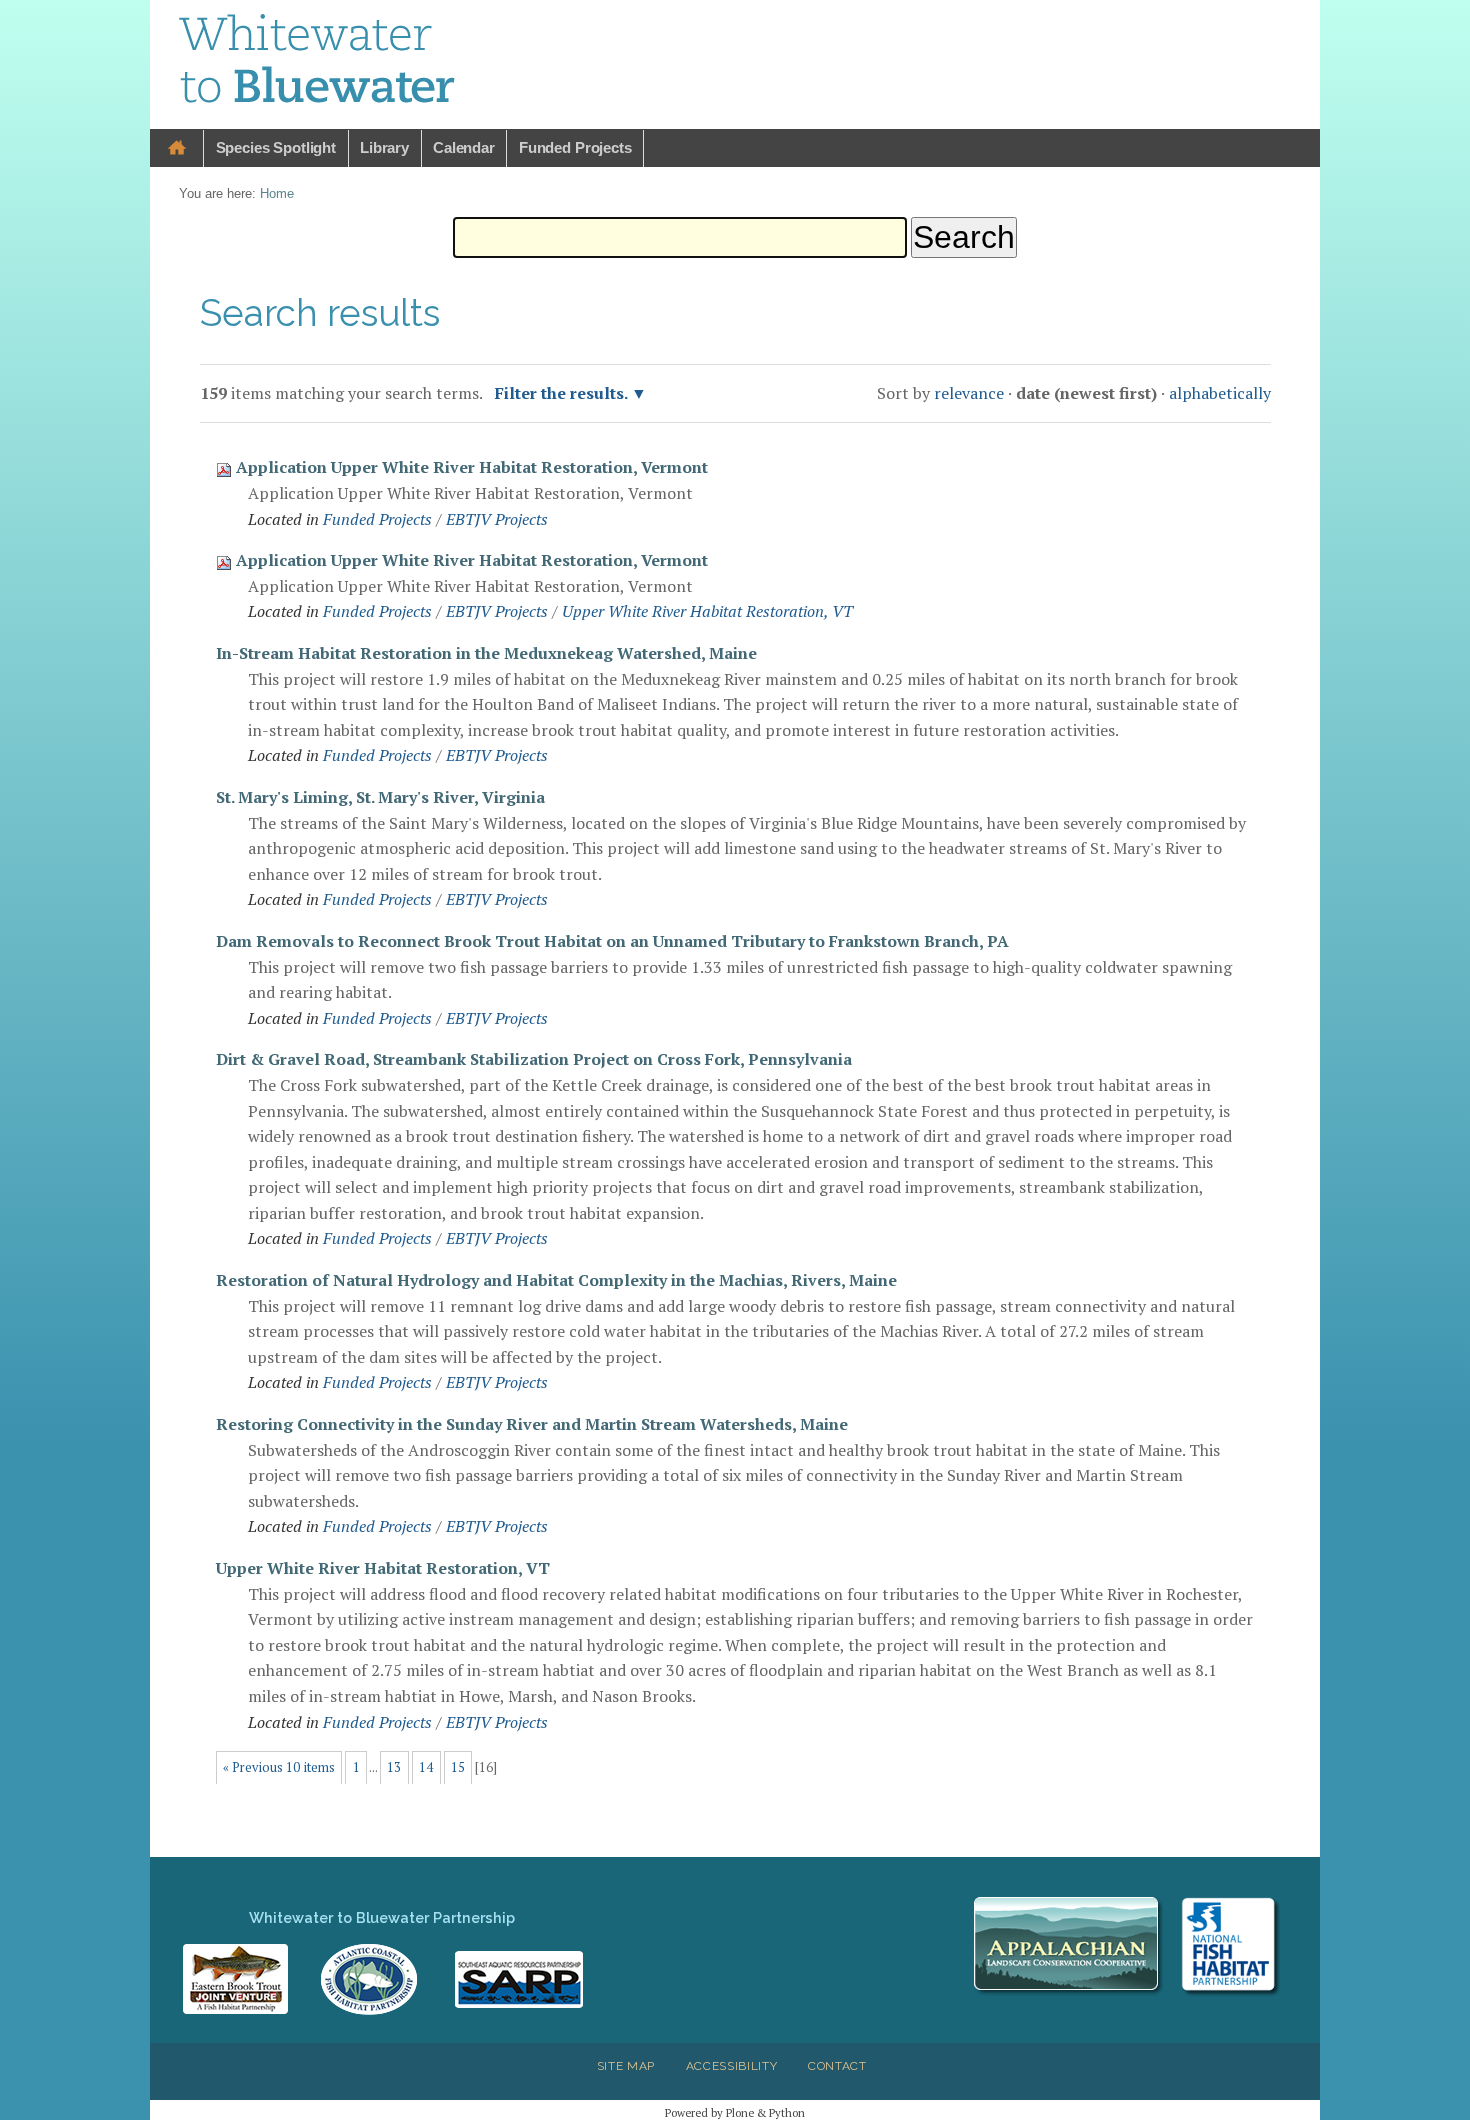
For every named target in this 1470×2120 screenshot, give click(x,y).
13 (394, 1767)
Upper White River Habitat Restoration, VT (707, 611)
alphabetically (1220, 393)
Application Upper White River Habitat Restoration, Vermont (472, 467)
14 (426, 1767)
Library (384, 147)
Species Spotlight (276, 147)
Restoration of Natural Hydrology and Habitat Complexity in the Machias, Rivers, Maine (556, 1280)
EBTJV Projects (497, 519)
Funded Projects (575, 147)
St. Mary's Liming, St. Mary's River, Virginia (380, 797)
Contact (837, 2066)
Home (177, 148)
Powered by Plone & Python (735, 2112)
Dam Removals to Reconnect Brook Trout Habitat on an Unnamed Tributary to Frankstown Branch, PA (612, 941)
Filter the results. (563, 393)
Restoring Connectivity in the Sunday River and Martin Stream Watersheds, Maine (532, 1424)
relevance (969, 393)
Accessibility (732, 2066)
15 (458, 1767)
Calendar (464, 147)
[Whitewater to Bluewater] (318, 62)
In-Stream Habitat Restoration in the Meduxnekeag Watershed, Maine (486, 653)
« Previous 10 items (279, 1767)
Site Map (626, 2066)
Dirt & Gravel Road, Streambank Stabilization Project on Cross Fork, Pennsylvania (534, 1059)
